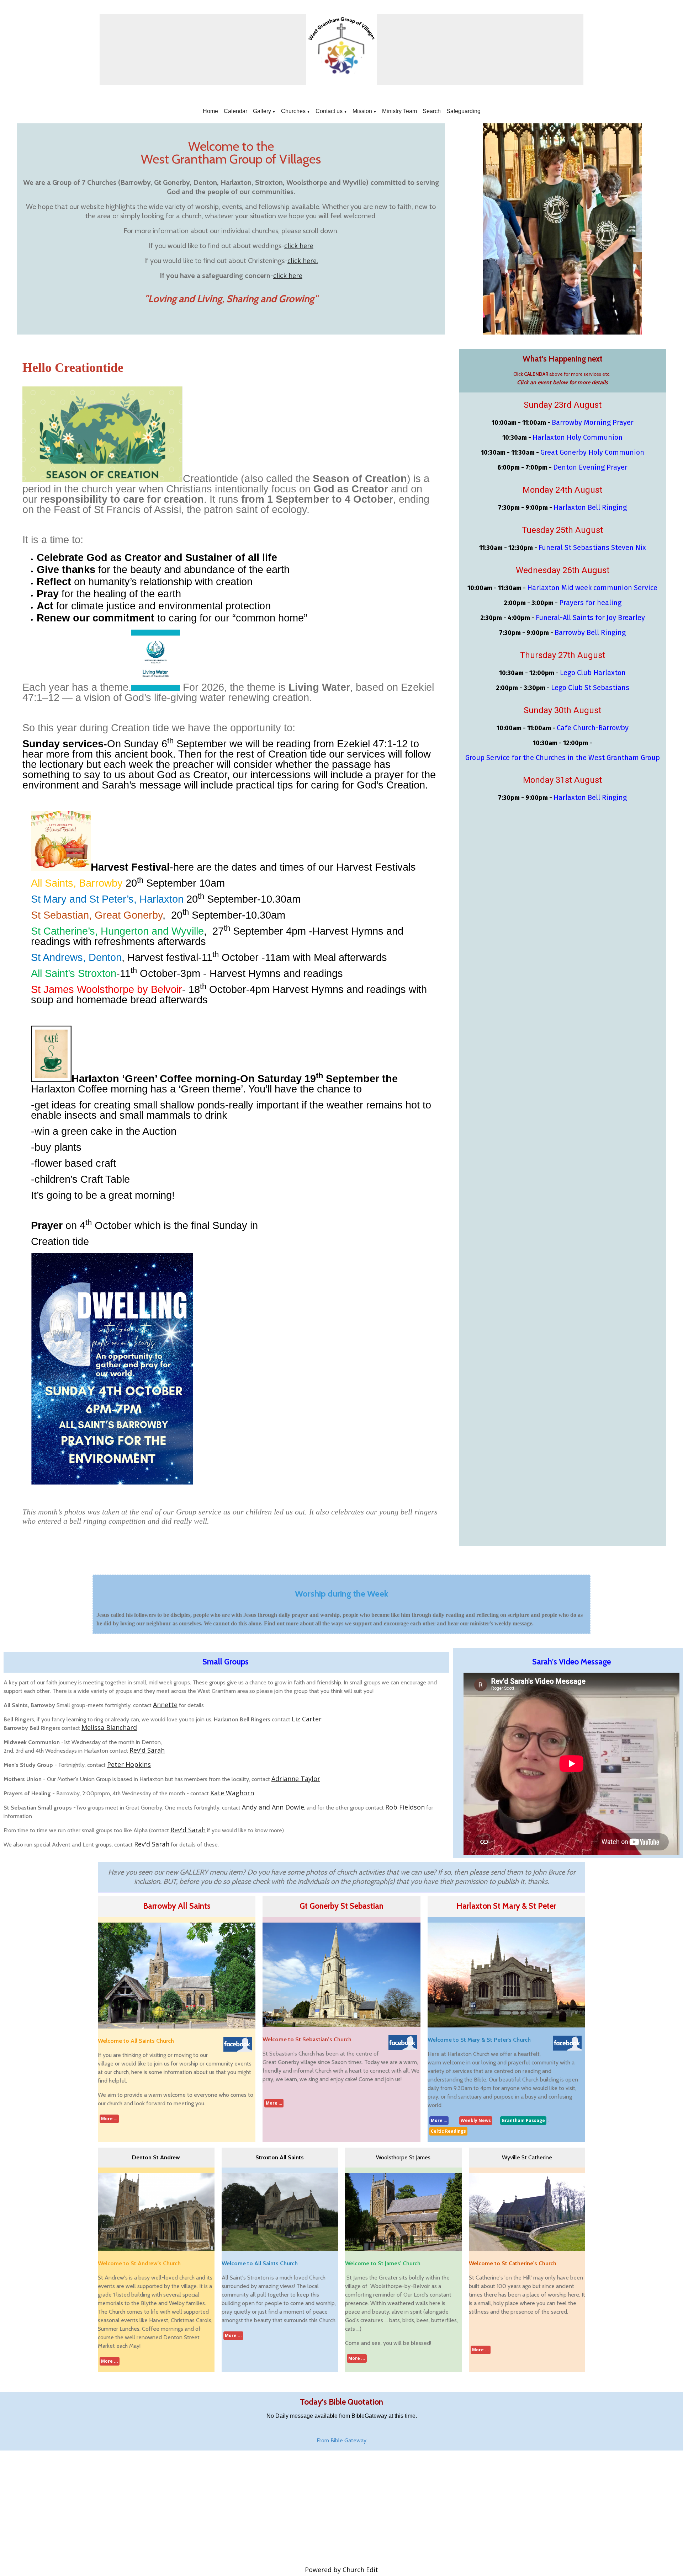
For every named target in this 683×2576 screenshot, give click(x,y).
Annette (165, 1705)
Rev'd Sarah (147, 1750)
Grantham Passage (523, 2120)
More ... (110, 2361)
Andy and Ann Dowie (273, 1807)
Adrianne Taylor (296, 1779)
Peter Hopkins (129, 1764)
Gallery (262, 111)
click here (299, 246)
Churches (293, 111)
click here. (303, 261)
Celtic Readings (448, 2131)
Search (432, 111)
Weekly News (476, 2120)
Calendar (235, 111)
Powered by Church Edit (341, 2570)
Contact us (329, 111)
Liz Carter (307, 1719)
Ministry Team (399, 111)
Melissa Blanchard (109, 1727)
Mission (362, 111)
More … (109, 2119)
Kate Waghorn (232, 1793)
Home (210, 111)
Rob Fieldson (405, 1807)
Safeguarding (464, 111)
